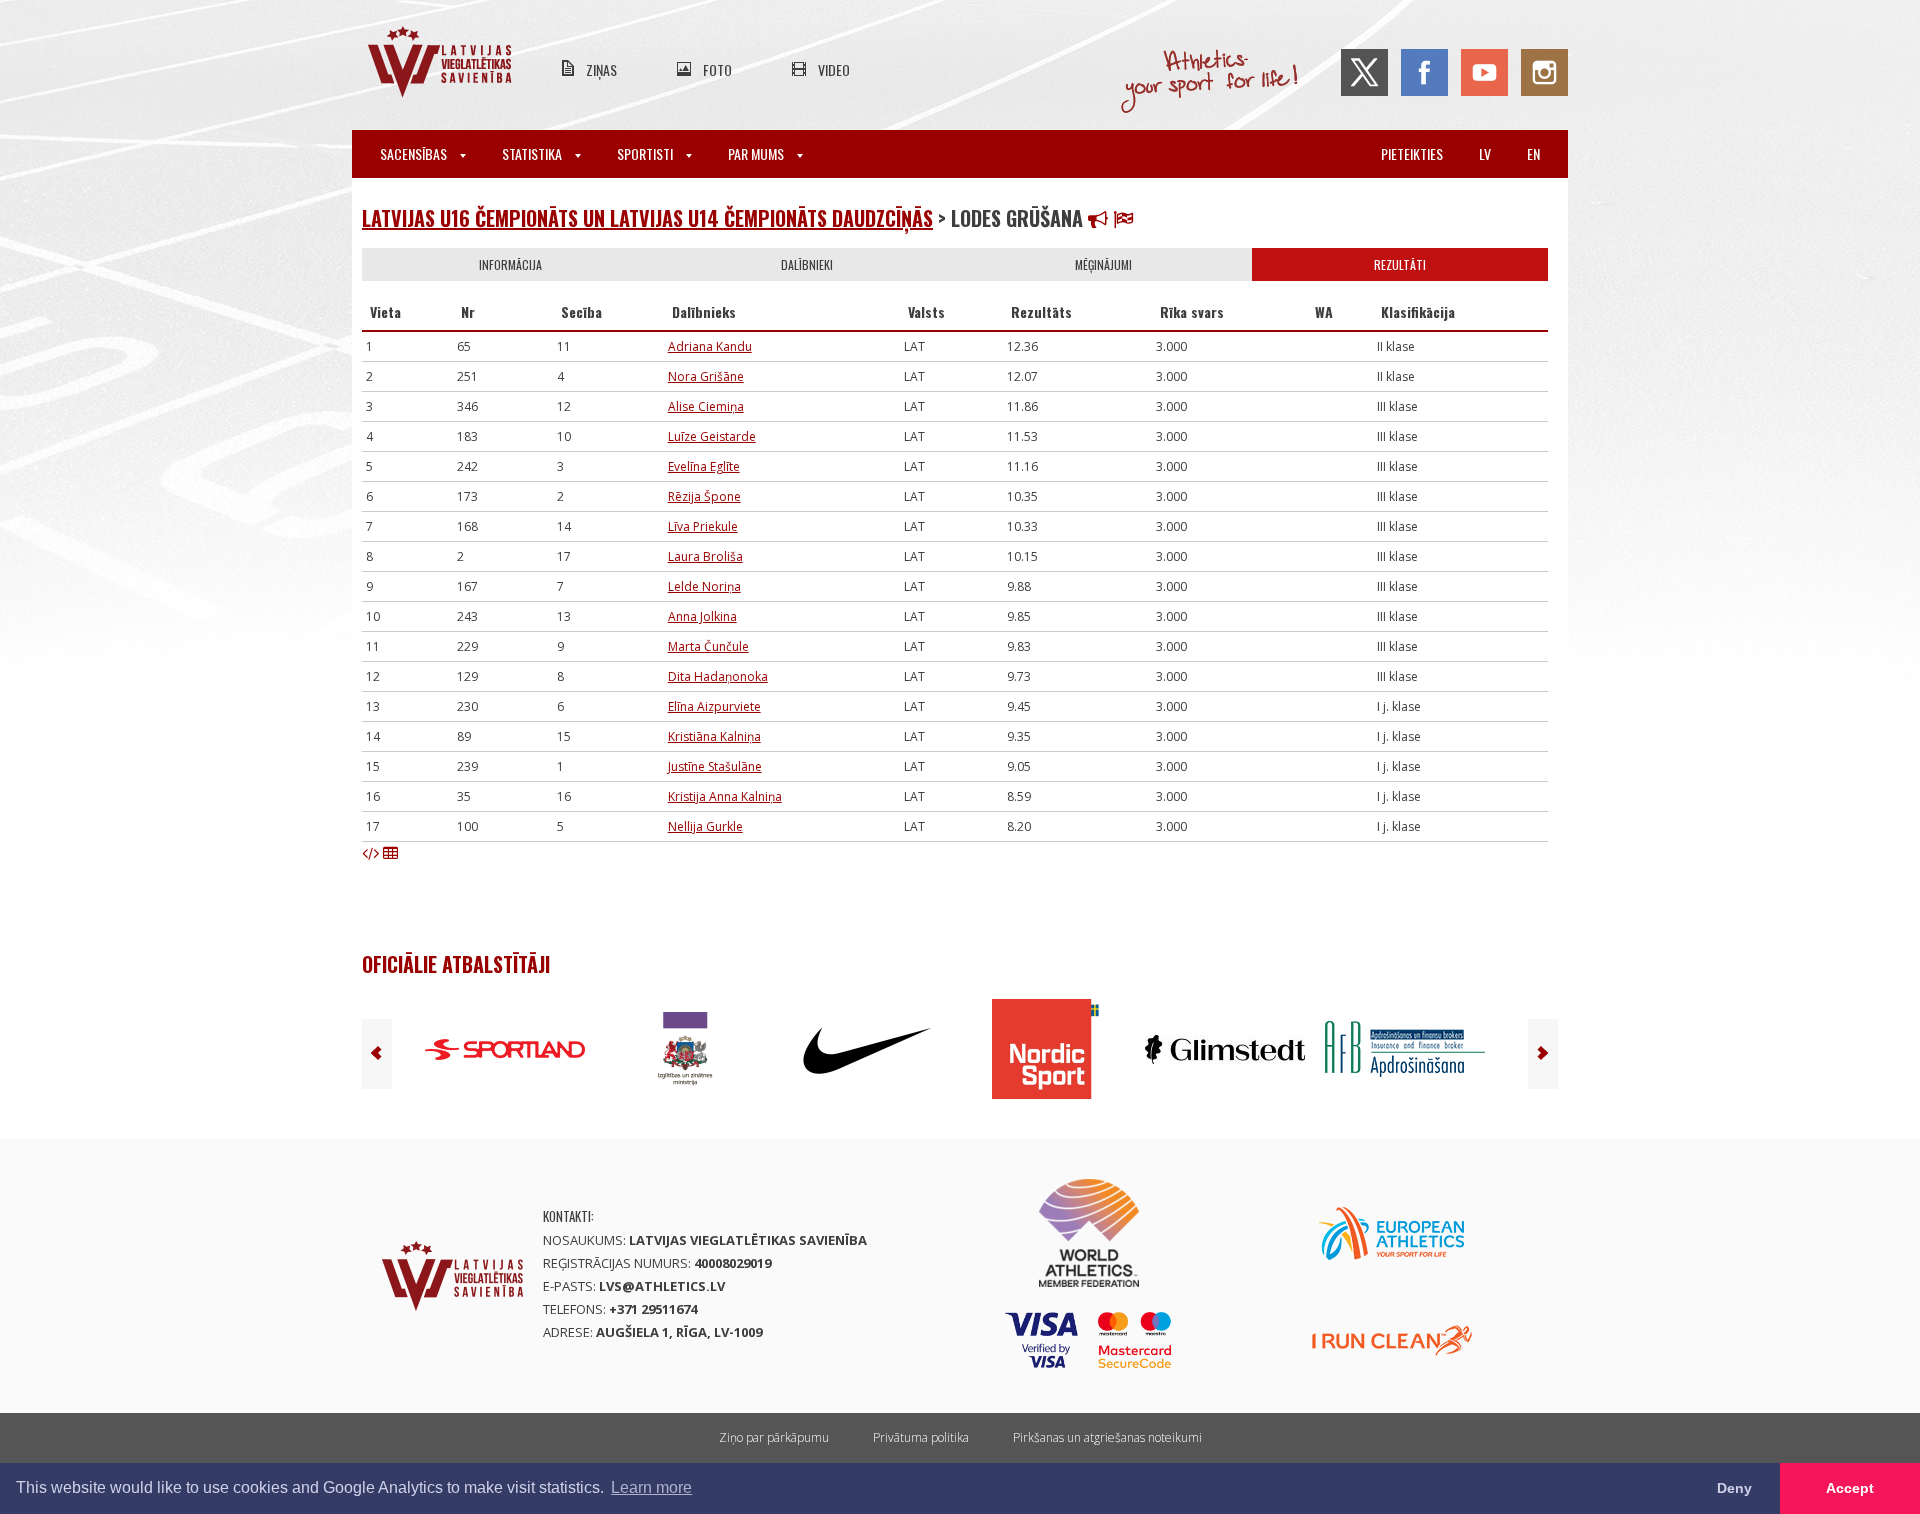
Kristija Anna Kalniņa (725, 796)
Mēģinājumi (1103, 264)
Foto (717, 69)
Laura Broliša (705, 556)
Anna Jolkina (702, 616)
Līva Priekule (703, 526)
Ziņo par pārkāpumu (774, 1437)
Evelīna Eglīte (704, 466)
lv (1485, 153)
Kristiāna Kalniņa (714, 736)
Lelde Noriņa (704, 586)
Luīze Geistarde (712, 436)
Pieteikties (1412, 153)
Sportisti (646, 153)
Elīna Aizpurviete (714, 706)
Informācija (510, 264)
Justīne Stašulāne (715, 766)
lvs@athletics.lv (662, 1286)
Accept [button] (1850, 1488)
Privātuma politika (921, 1437)
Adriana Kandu (710, 346)
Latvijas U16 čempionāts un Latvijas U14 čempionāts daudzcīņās (647, 218)
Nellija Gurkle (705, 826)
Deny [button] (1734, 1488)
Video (834, 69)
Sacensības (415, 153)
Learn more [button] (651, 1487)
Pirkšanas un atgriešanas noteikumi (1107, 1437)
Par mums (757, 153)
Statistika (533, 153)
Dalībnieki (807, 264)
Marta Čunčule (708, 646)
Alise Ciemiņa (706, 406)
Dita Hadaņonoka (718, 676)
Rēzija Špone (704, 496)
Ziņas (601, 69)
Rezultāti (1400, 264)
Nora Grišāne (706, 376)
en (1533, 153)
